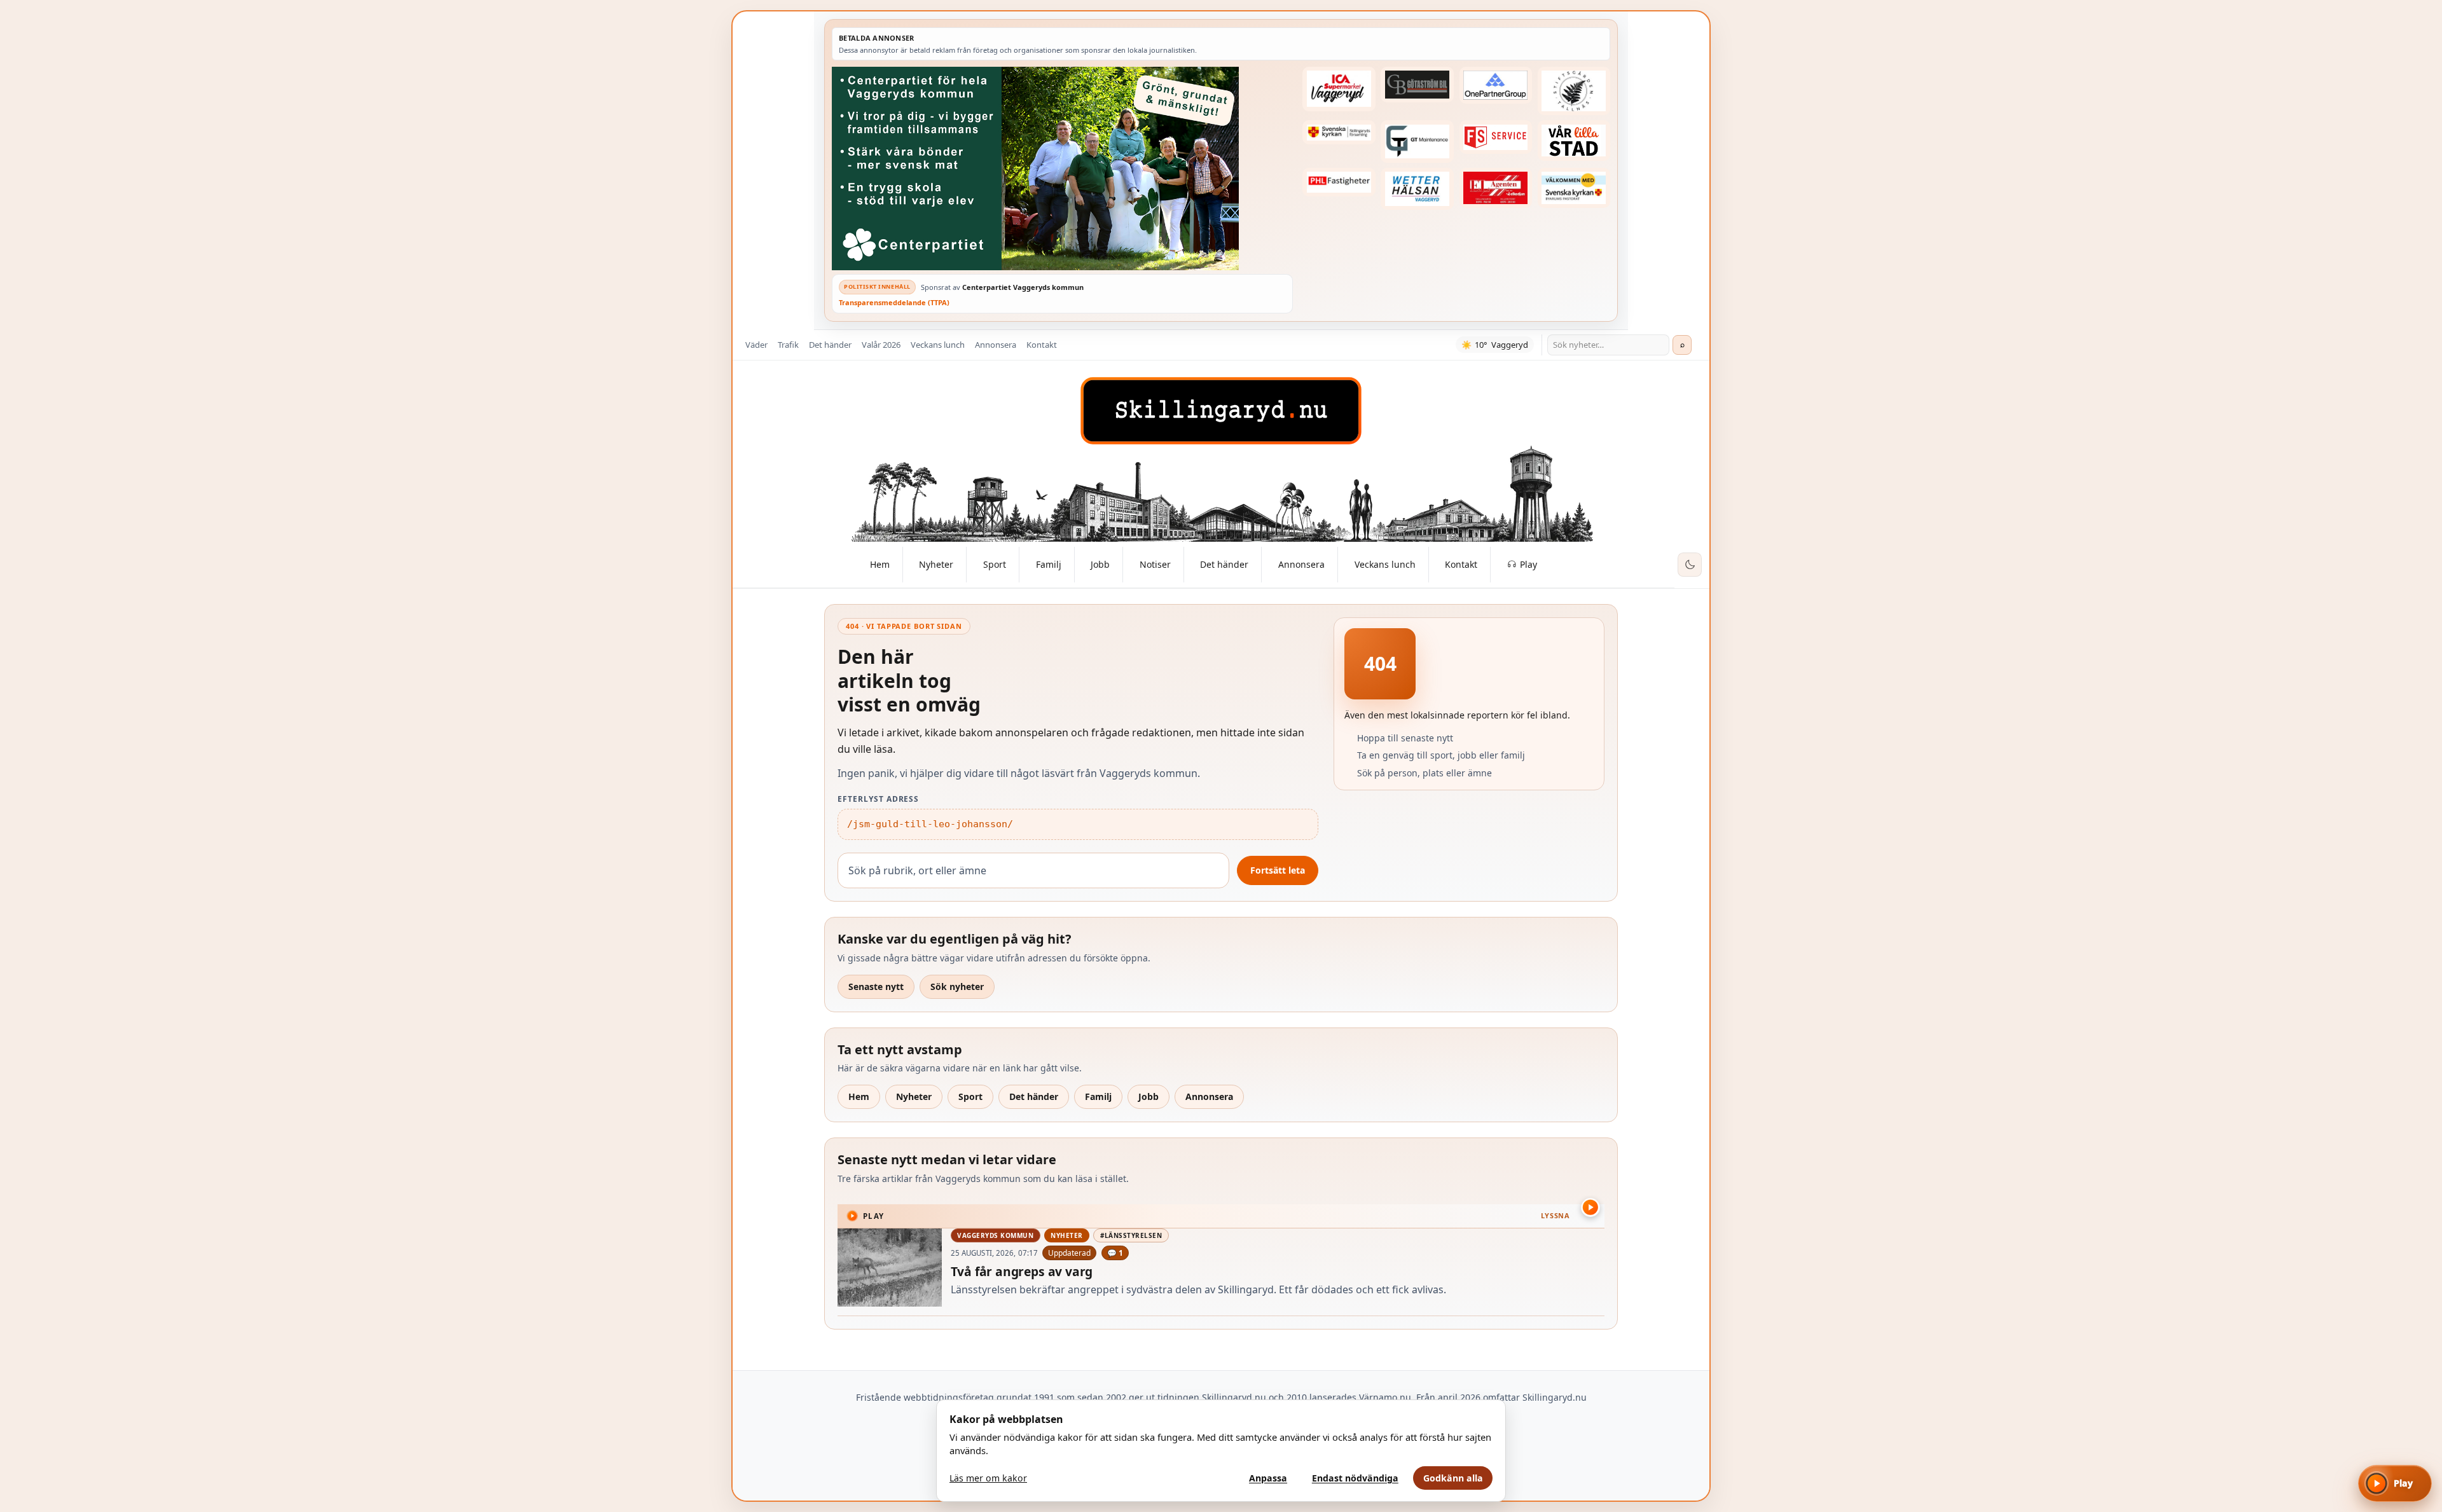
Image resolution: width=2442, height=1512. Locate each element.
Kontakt (1042, 345)
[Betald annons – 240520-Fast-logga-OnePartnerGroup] (1496, 85)
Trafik (788, 345)
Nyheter (914, 1096)
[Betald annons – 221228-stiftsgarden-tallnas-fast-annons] (1574, 91)
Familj (1098, 1096)
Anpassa (1268, 1478)
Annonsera (996, 345)
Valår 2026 (881, 345)
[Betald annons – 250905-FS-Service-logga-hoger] (1496, 137)
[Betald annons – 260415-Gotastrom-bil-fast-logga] (1417, 85)
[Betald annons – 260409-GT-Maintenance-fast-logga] (1417, 141)
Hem (859, 1096)
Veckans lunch (938, 345)
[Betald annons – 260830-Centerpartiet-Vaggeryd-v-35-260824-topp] (1062, 168)
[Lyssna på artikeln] (1590, 1207)
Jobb (1149, 1096)
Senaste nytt (876, 986)
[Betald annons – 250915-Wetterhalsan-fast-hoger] (1417, 189)
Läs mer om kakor (988, 1478)
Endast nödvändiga (1355, 1478)
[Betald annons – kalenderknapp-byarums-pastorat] (1574, 188)
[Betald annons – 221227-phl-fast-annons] (1339, 182)
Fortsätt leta (1278, 870)
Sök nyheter (957, 986)
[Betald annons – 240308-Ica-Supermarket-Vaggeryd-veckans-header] (1339, 89)
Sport (970, 1096)
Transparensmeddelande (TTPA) (894, 302)
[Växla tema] (1690, 565)
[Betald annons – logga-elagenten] (1496, 188)
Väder (756, 345)
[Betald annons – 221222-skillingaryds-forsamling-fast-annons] (1339, 132)
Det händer (830, 345)
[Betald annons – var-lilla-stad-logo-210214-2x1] (1574, 141)
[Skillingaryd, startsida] (1221, 411)
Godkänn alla (1453, 1478)
